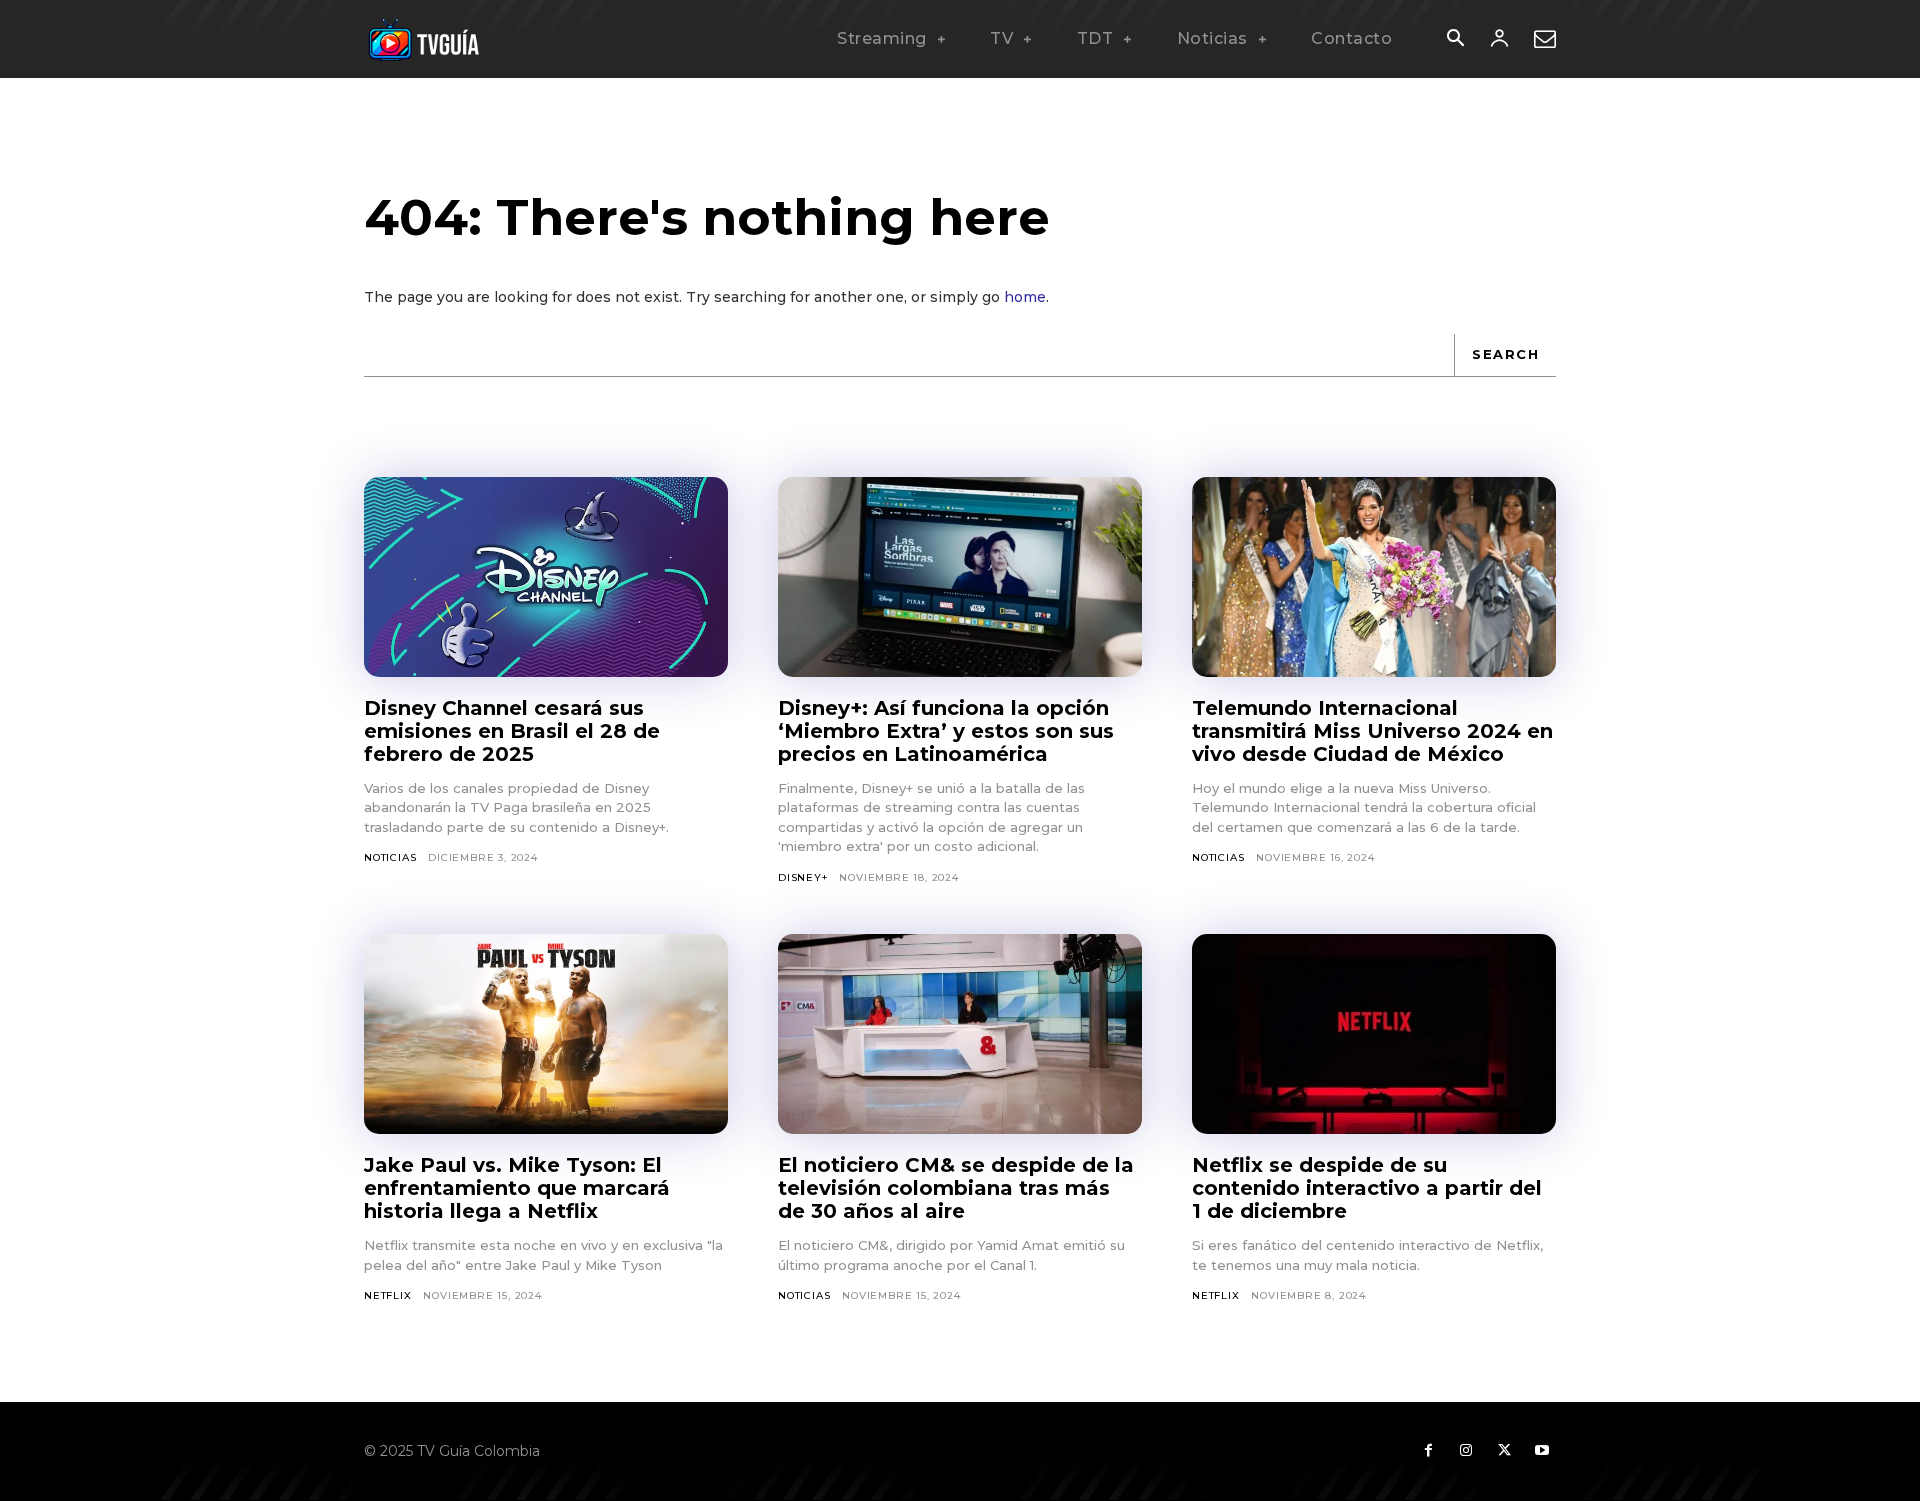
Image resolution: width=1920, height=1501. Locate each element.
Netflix (388, 1295)
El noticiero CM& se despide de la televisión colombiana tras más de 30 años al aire (956, 1188)
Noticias (390, 857)
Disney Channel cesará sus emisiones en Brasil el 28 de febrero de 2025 (512, 731)
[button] (1455, 40)
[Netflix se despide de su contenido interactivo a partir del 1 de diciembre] (1374, 1034)
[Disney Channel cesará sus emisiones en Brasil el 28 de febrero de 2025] (546, 577)
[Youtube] (1542, 1451)
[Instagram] (1466, 1451)
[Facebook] (1428, 1451)
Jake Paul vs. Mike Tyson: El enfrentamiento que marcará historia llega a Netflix (517, 1188)
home (1025, 297)
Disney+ (803, 877)
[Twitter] (1504, 1451)
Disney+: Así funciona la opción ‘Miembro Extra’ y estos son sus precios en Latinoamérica (946, 731)
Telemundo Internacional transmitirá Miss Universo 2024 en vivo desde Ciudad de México (1372, 731)
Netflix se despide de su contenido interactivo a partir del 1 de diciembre (1367, 1188)
